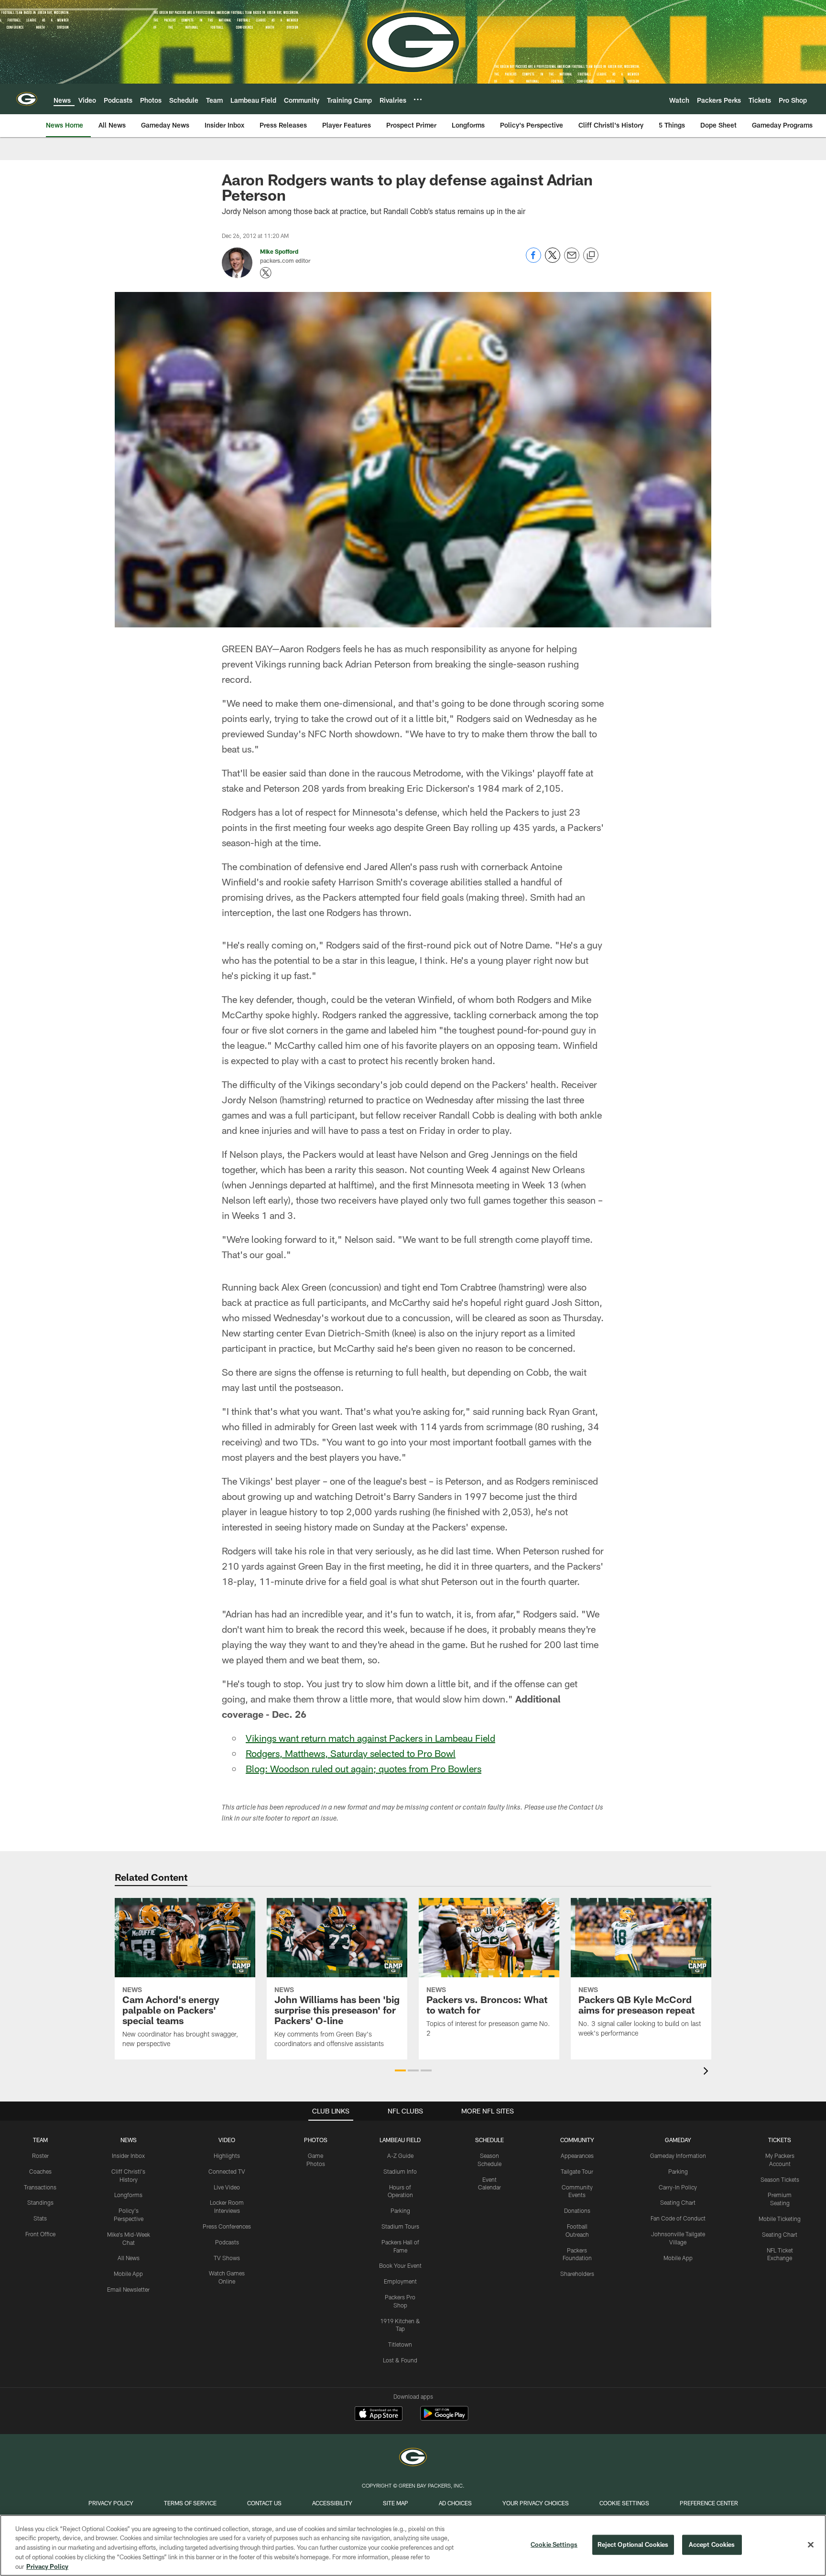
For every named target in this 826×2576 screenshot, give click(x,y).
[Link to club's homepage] (27, 99)
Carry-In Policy (678, 2187)
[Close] (811, 2545)
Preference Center (709, 2503)
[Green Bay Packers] (413, 2458)
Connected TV (227, 2171)
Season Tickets (780, 2179)
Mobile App (128, 2274)
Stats (40, 2218)
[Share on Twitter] (553, 260)
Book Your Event (400, 2265)
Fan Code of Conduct (678, 2218)
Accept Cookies (712, 2544)
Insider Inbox (128, 2156)
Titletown (400, 2344)
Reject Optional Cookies (633, 2544)
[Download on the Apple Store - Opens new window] (379, 2414)
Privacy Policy (111, 2503)
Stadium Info (400, 2171)
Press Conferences (227, 2226)
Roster (40, 2156)
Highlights (227, 2156)
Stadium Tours (400, 2226)
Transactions (40, 2187)
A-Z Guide (400, 2156)
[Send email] (572, 260)
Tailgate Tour (577, 2171)
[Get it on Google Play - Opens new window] (444, 2418)
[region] (413, 2545)
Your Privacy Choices (536, 2503)
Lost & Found (400, 2360)
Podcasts (227, 2242)
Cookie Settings (624, 2503)
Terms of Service (190, 2503)
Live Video (227, 2187)
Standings (40, 2202)
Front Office (40, 2234)
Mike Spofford (279, 251)
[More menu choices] (418, 99)
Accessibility (332, 2503)
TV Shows (227, 2258)
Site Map (396, 2503)
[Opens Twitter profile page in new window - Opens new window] (266, 273)
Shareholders (577, 2274)
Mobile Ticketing (780, 2219)
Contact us (264, 2503)
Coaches (40, 2171)
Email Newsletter (128, 2289)
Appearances (577, 2156)
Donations (577, 2210)
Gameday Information (678, 2156)
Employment (400, 2281)
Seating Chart (678, 2202)
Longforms (128, 2195)
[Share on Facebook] (533, 260)
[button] (400, 2070)
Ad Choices (455, 2503)
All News (129, 2258)
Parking (400, 2210)
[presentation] (707, 2072)
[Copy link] (591, 256)
